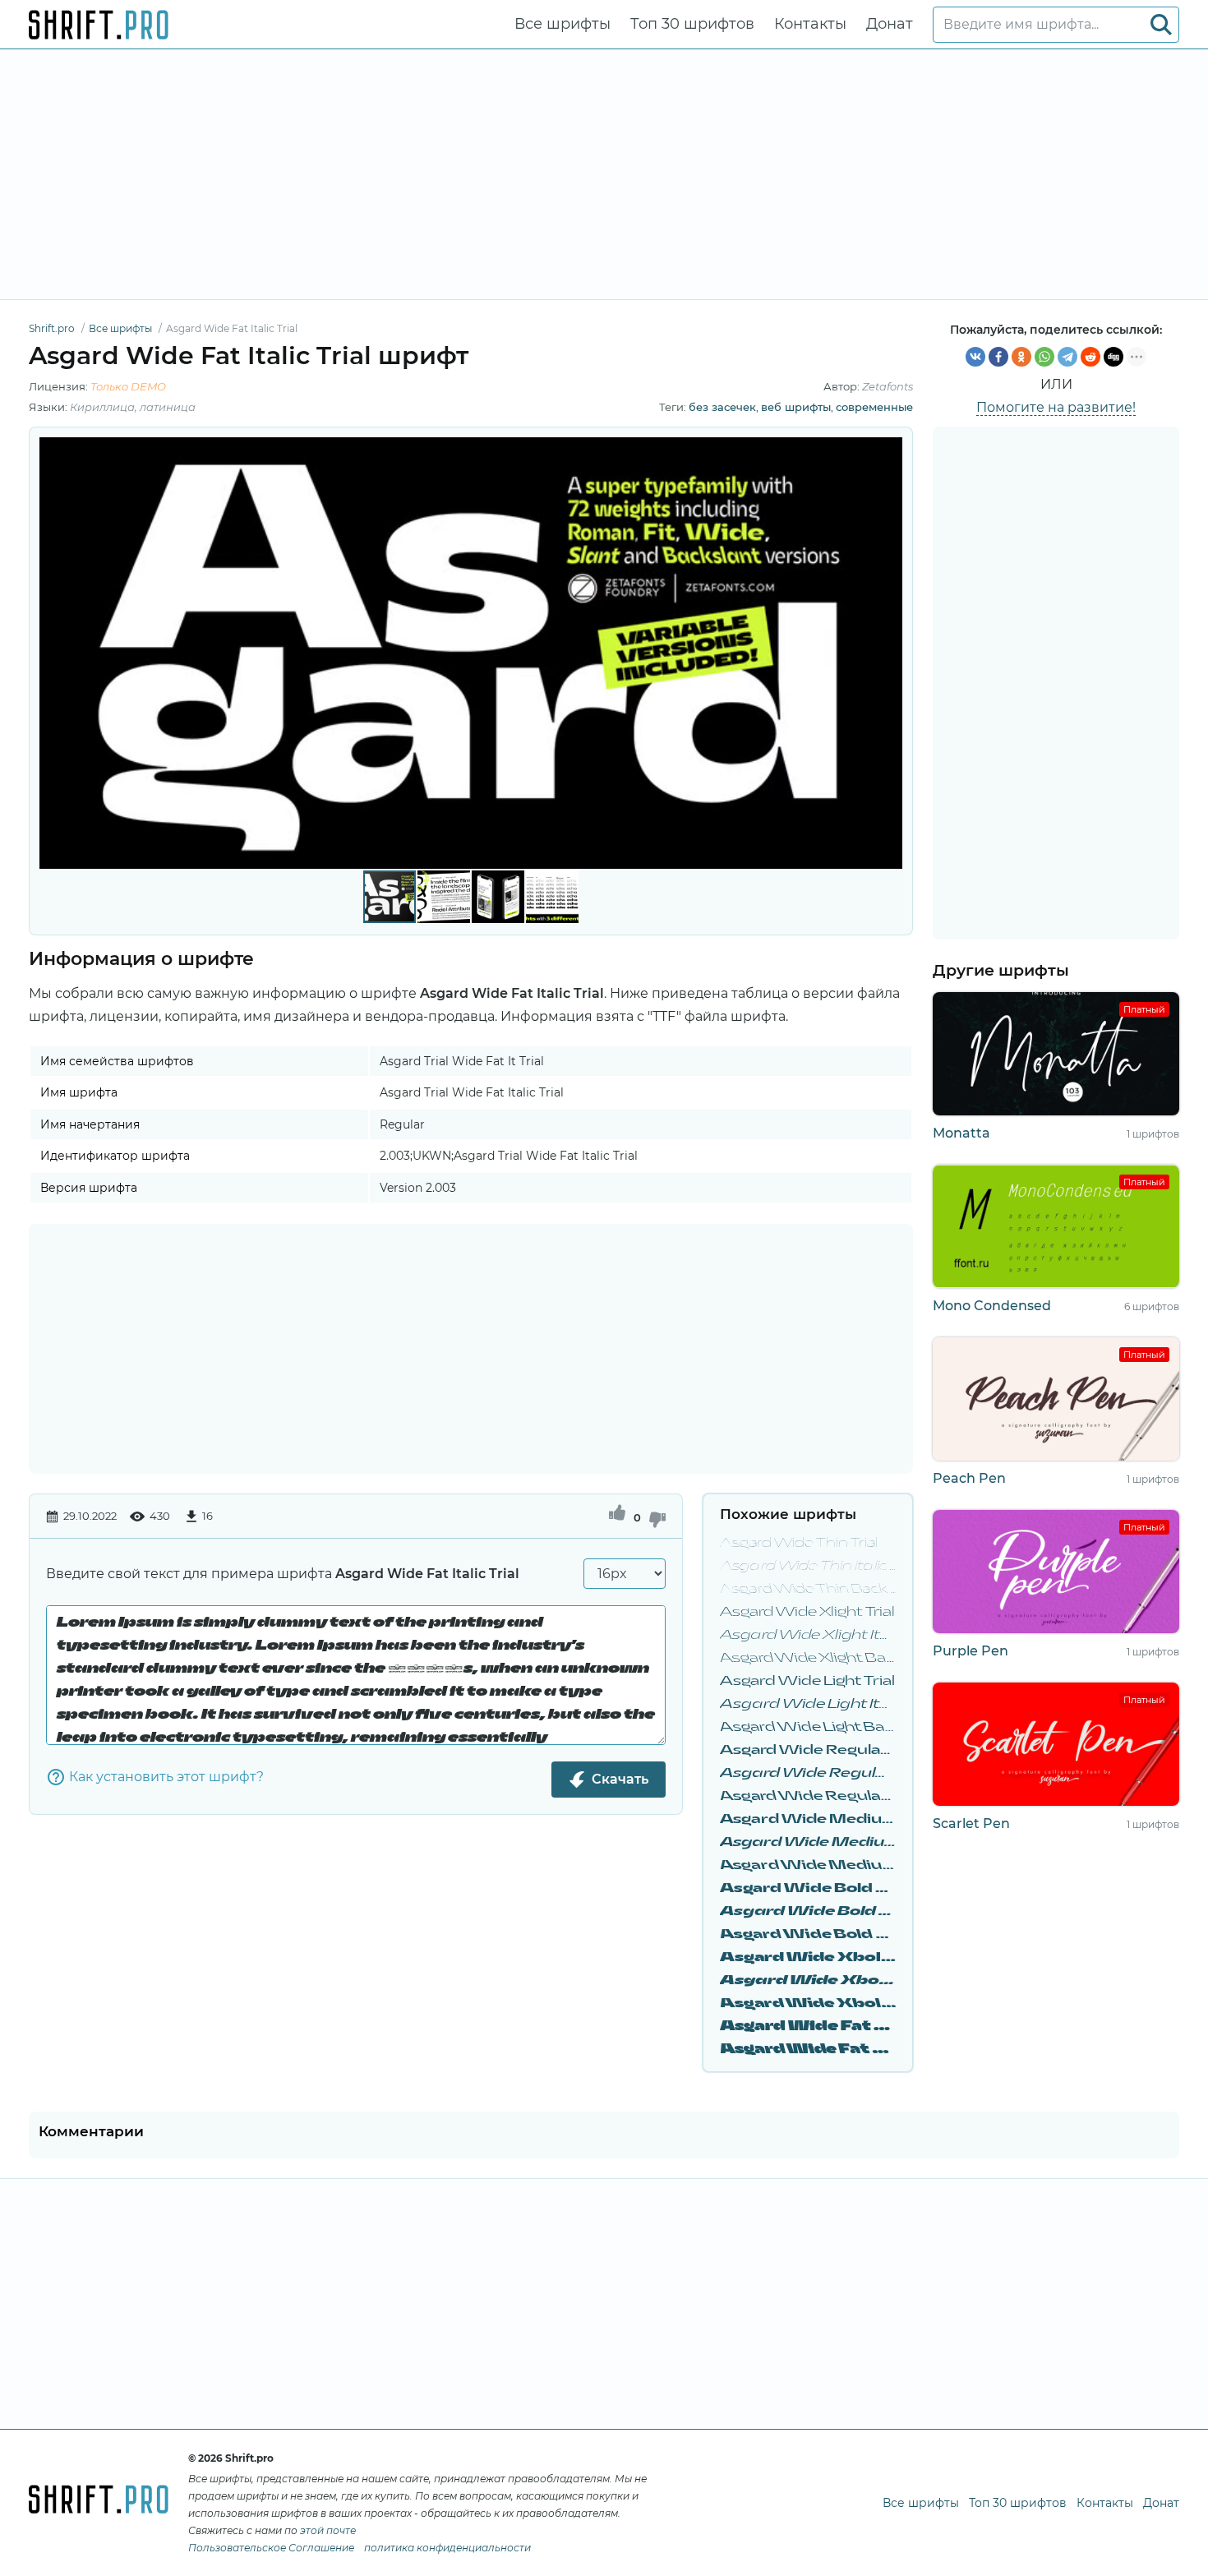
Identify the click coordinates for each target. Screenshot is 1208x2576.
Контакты (810, 24)
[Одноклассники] (1021, 357)
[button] (888, 653)
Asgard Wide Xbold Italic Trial (808, 1980)
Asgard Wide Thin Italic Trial (808, 1566)
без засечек (722, 407)
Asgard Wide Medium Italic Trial (808, 1842)
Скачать (620, 1779)
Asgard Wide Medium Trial (808, 1819)
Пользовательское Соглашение (271, 2548)
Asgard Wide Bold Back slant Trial (808, 1934)
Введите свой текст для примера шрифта (283, 1574)
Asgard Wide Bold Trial (808, 1888)
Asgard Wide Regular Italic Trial (808, 1773)
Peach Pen (969, 1478)
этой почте (328, 2530)
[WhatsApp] (1044, 357)
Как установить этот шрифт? (166, 1777)
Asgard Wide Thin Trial (799, 1543)
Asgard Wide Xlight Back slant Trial (808, 1658)
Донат (890, 24)
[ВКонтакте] (975, 357)
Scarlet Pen (971, 1824)
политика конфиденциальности (447, 2548)
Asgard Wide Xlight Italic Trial (808, 1635)
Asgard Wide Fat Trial (808, 2027)
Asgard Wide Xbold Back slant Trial (808, 2004)
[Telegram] (1067, 357)
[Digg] (1113, 357)
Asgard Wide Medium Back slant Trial (808, 1865)
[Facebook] (998, 357)
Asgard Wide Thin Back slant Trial (808, 1589)
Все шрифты (563, 24)
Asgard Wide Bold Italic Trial (808, 1911)
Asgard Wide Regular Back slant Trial (808, 1796)
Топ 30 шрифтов (692, 24)
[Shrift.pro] (99, 25)
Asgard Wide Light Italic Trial (808, 1704)
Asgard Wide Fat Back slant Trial (808, 2050)
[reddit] (1090, 357)
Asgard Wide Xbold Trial (808, 1957)
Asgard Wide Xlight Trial (807, 1612)
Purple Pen (971, 1651)
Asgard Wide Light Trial (807, 1681)
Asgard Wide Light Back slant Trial (808, 1727)
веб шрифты (796, 407)
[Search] (1161, 25)
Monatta (961, 1133)
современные (874, 407)
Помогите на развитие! (1056, 407)
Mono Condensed (992, 1306)
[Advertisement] (604, 174)
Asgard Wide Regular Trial (808, 1750)
